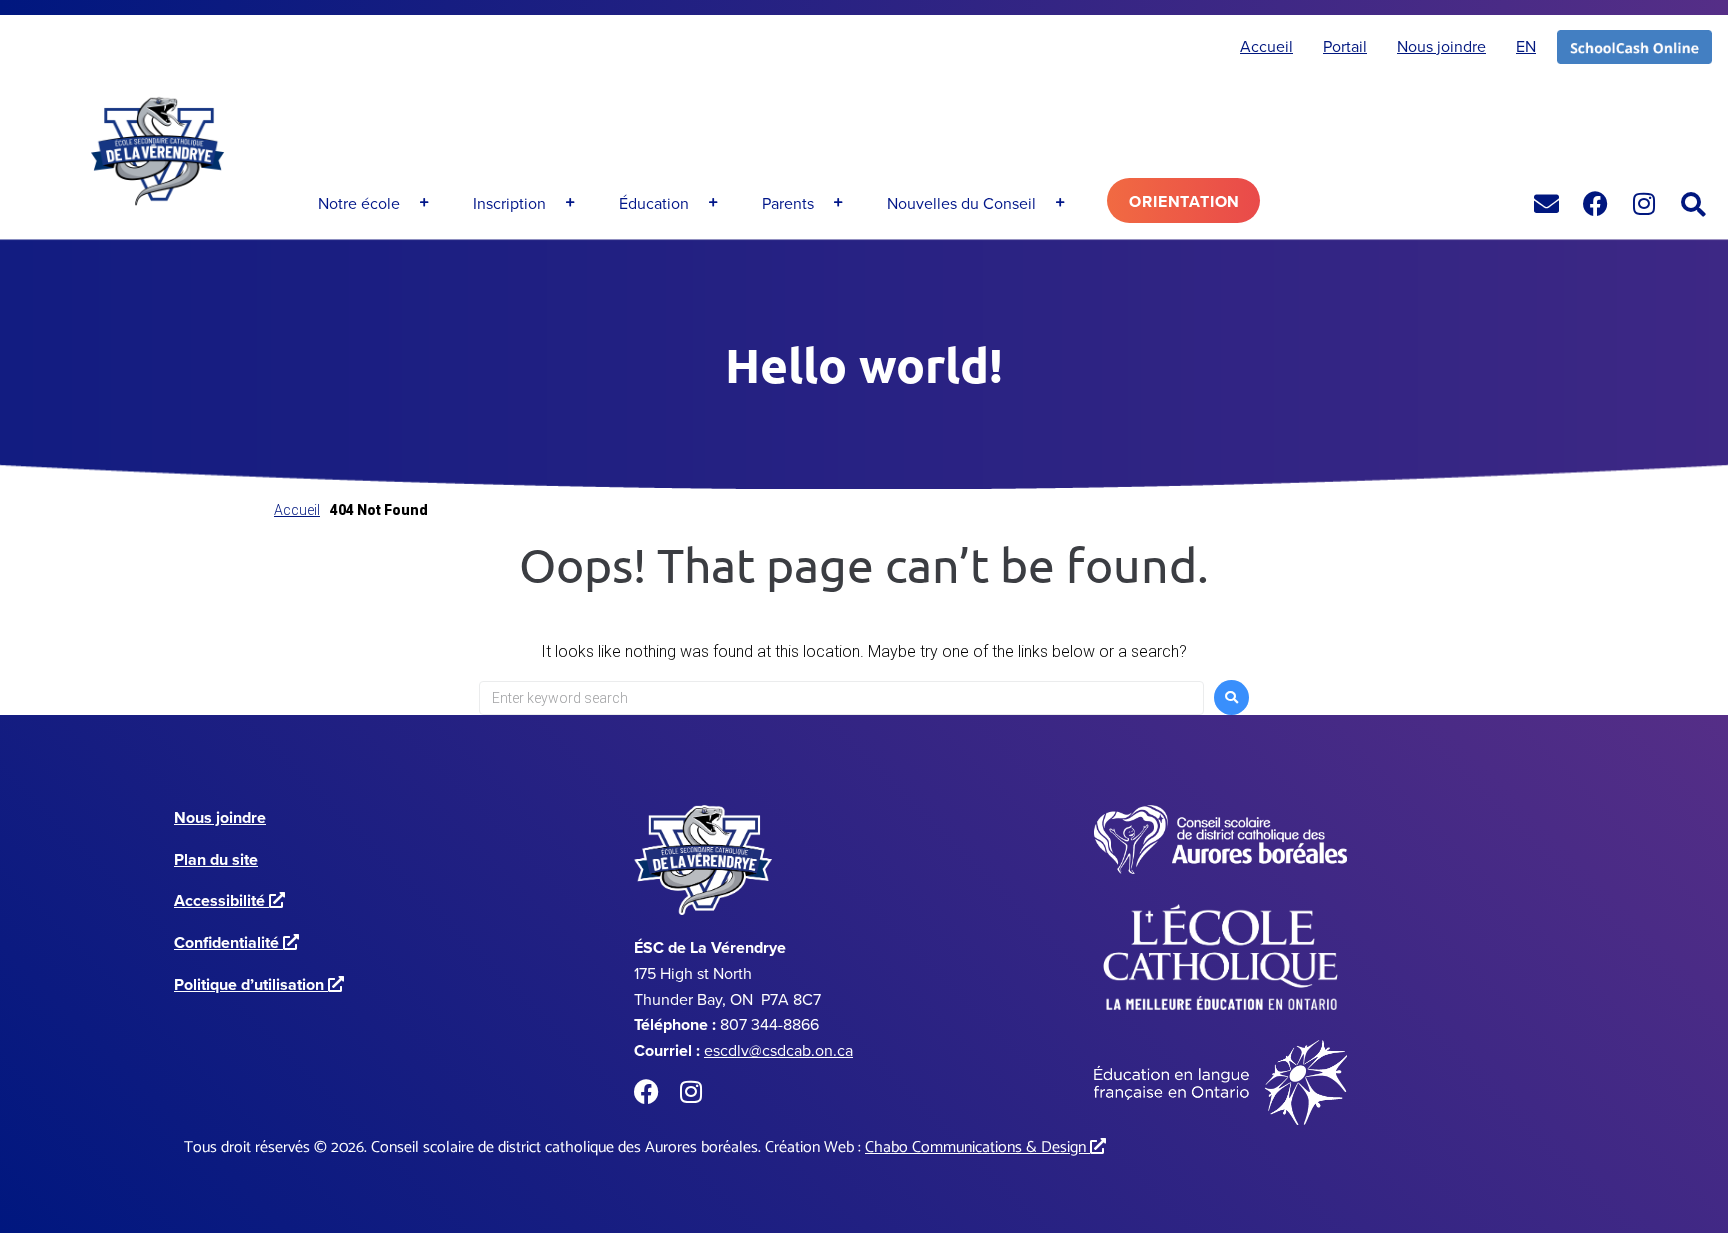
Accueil (297, 510)
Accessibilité (225, 900)
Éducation (654, 203)
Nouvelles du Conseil (961, 203)
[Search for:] (841, 698)
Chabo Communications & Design (981, 1147)
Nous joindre (220, 817)
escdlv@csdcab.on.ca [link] (778, 1050)
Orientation (1184, 201)
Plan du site (216, 859)
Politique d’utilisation (255, 984)
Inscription (509, 203)
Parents (788, 203)
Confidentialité (232, 942)
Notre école (359, 203)
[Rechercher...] (1694, 205)
